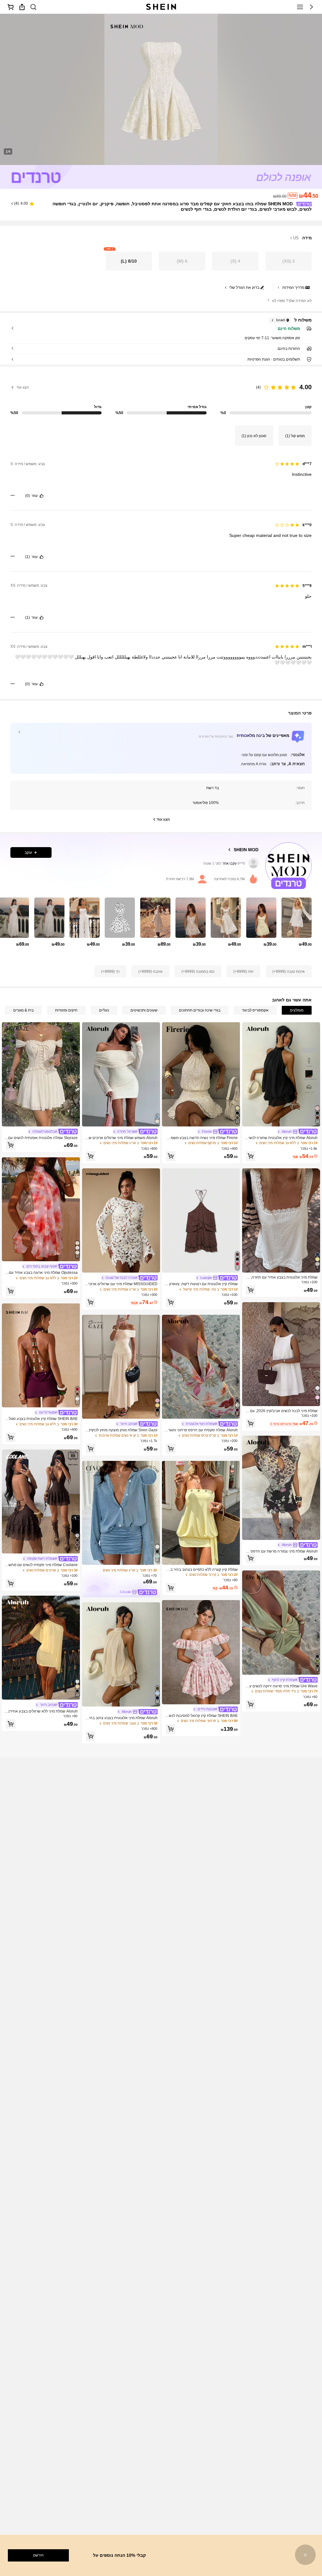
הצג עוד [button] (23, 387)
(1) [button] (28, 557)
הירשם (38, 2555)
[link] (33, 7)
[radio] (289, 261)
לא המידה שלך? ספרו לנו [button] (292, 301)
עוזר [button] (35, 496)
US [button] (296, 238)
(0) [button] (28, 496)
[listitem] (297, 927)
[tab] (297, 1010)
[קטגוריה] (300, 7)
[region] (161, 396)
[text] (161, 474)
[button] (311, 7)
